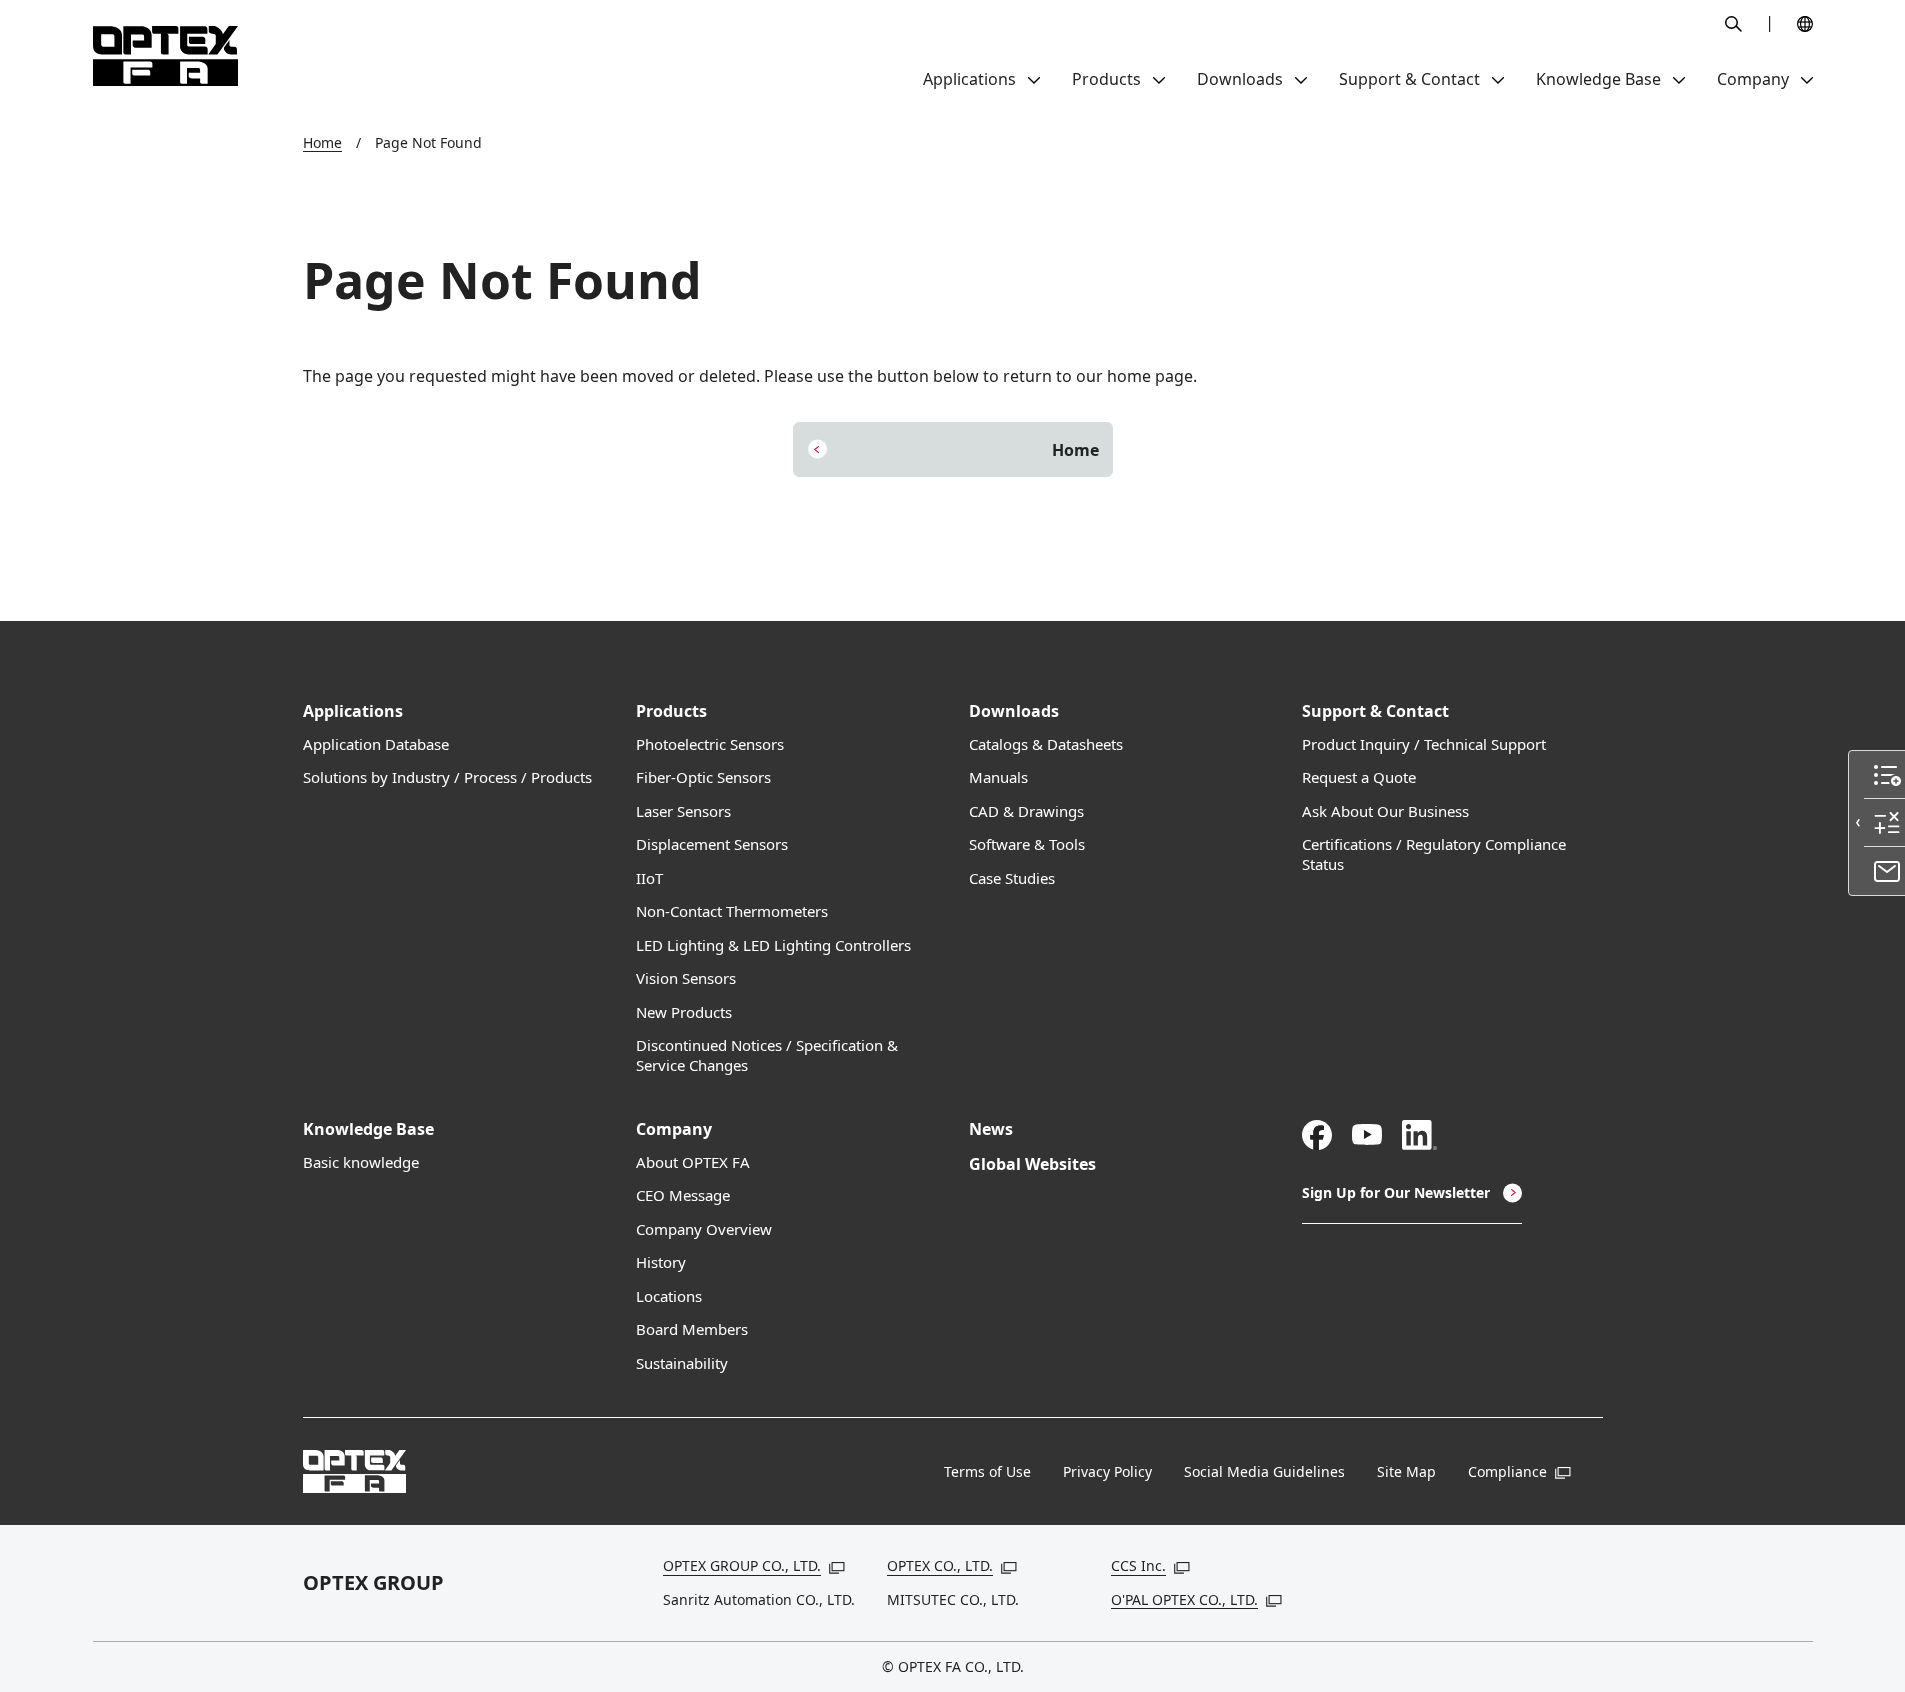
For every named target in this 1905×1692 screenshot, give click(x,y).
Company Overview (704, 1229)
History (661, 1262)
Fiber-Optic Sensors (703, 777)
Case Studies (1012, 878)
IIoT (649, 878)
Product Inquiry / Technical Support (1424, 744)
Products (671, 711)
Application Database (376, 744)
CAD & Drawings (1026, 811)
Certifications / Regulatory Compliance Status (1434, 854)
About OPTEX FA (693, 1162)
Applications (353, 711)
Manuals (998, 777)
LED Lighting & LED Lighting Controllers (773, 945)
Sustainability (682, 1363)
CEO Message (683, 1195)
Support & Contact (1375, 711)
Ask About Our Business (1385, 811)
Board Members (692, 1329)
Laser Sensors (683, 811)
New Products (684, 1012)
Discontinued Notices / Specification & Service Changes (767, 1055)
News (991, 1129)
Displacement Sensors (712, 844)
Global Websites (1032, 1164)
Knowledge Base (368, 1129)
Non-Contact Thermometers (732, 911)
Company (674, 1129)
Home (322, 142)
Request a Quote (1359, 777)
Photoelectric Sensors (710, 744)
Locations (669, 1296)
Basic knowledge (361, 1162)
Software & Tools (1027, 844)
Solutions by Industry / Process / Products (447, 777)
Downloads (1014, 711)
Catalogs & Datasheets (1046, 744)
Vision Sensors (686, 978)
